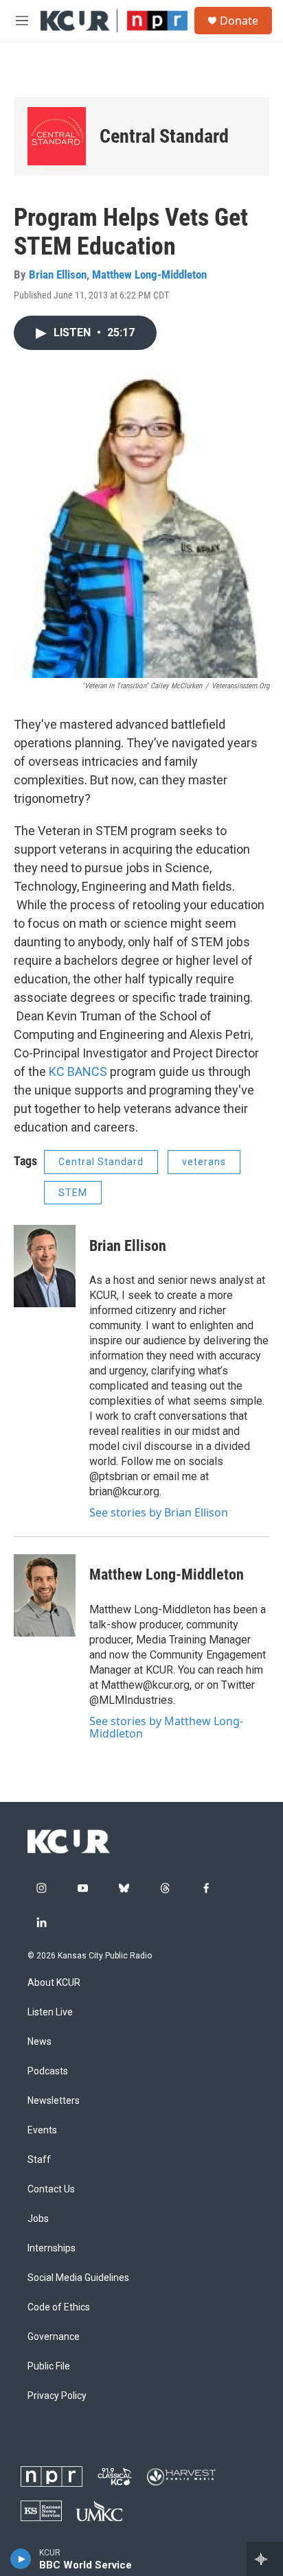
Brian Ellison (58, 274)
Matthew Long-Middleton (149, 274)
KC (58, 1072)
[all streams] (265, 2559)
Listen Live (50, 2012)
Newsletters (54, 2101)
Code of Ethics (59, 2307)
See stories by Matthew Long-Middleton (166, 1727)
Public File (49, 2366)
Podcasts (48, 2071)
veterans (204, 1162)
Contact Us (51, 2189)
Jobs (38, 2219)
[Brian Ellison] (45, 1266)
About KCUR (54, 1983)
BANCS (87, 1072)
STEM (73, 1193)
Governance (54, 2337)
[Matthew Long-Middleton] (45, 1595)
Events (42, 2130)
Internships (52, 2248)
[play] (21, 2559)
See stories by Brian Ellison (159, 1512)
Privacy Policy (57, 2396)
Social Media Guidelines (78, 2278)
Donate (239, 21)
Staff (39, 2160)
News (39, 2042)
